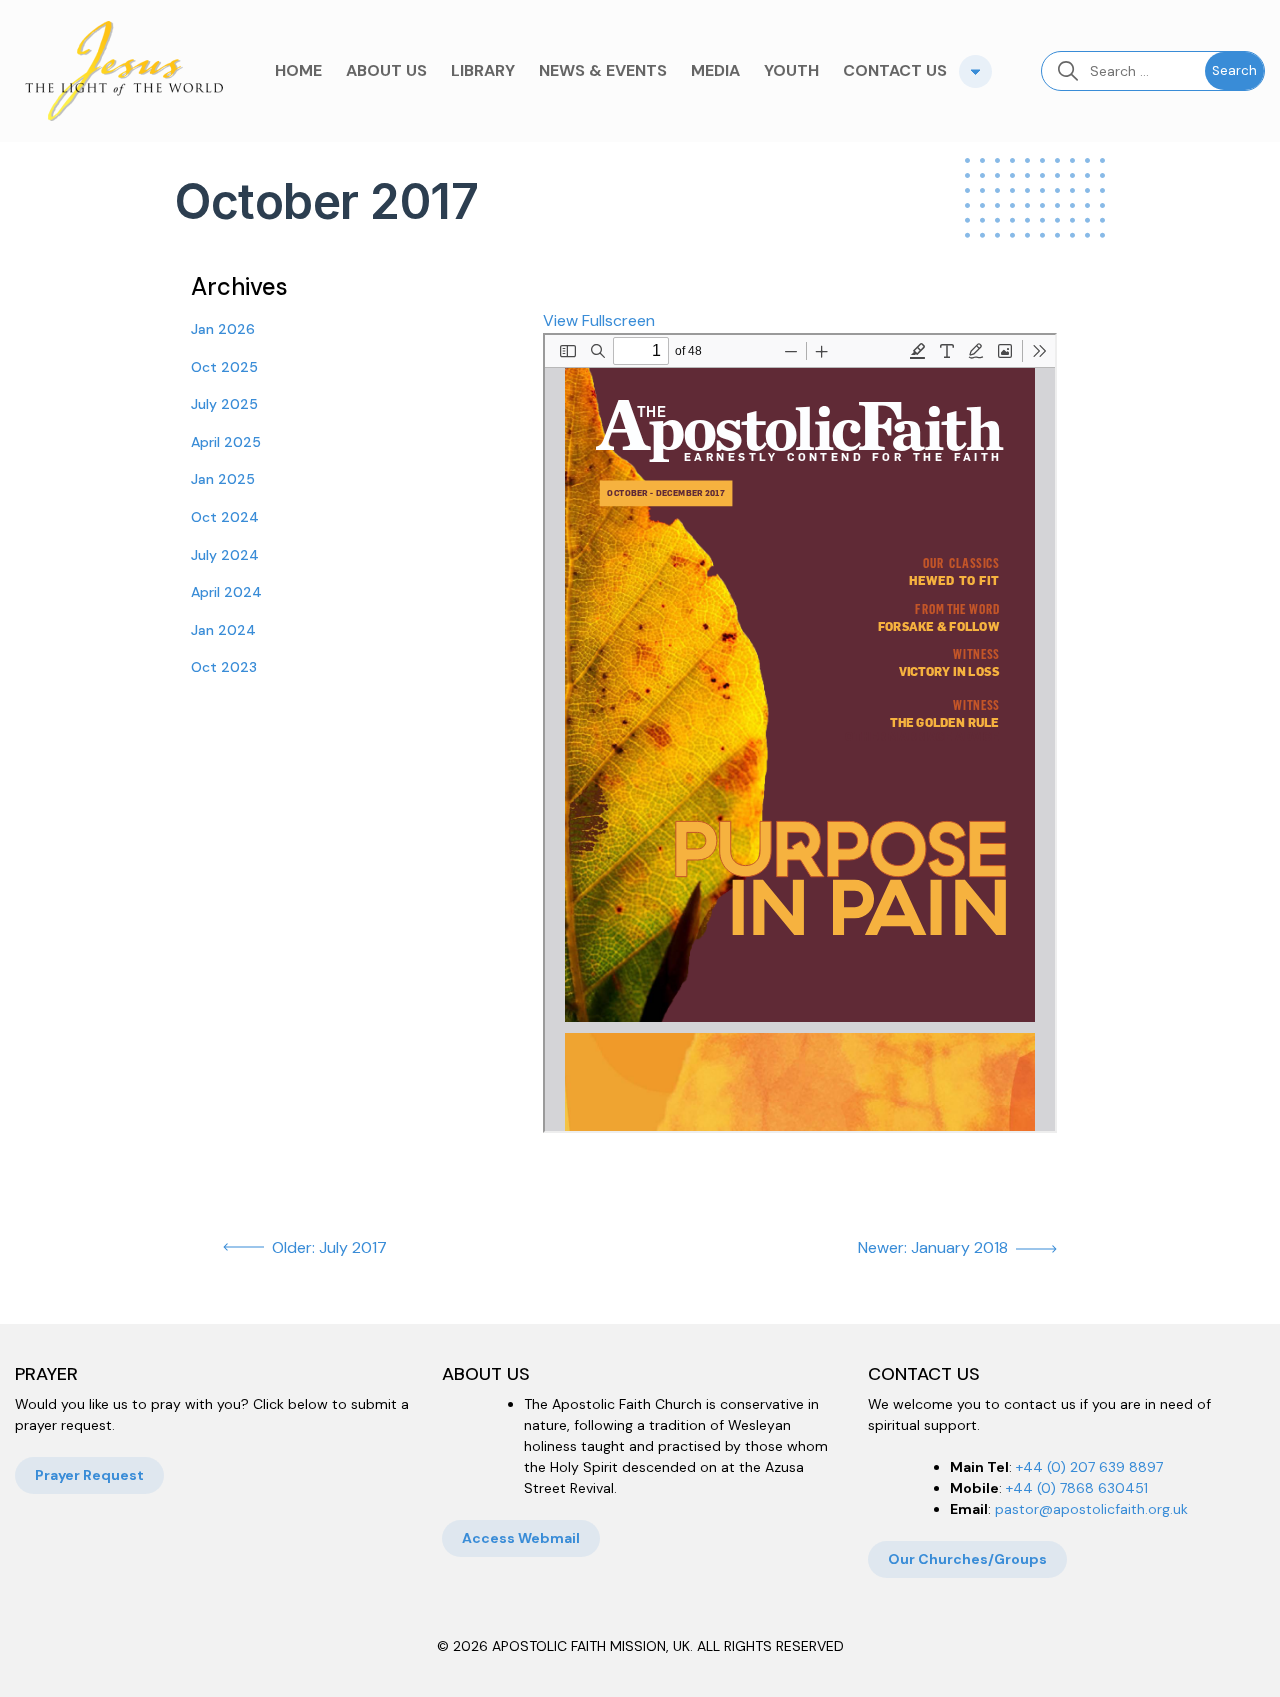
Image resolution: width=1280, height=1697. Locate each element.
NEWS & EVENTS (603, 70)
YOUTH (791, 70)
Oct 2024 (225, 517)
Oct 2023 (224, 667)
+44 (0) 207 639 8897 (1089, 1467)
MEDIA (715, 70)
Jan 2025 (223, 479)
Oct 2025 (224, 367)
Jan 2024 (223, 630)
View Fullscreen (599, 320)
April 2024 (226, 592)
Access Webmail (521, 1538)
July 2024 (225, 555)
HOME (298, 70)
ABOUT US (386, 70)
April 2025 (226, 442)
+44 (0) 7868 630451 (1077, 1488)
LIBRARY (483, 70)
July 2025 (224, 404)
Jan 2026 (223, 329)
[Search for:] (1123, 71)
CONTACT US (895, 70)
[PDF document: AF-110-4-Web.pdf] (800, 733)
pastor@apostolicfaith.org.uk (1091, 1509)
